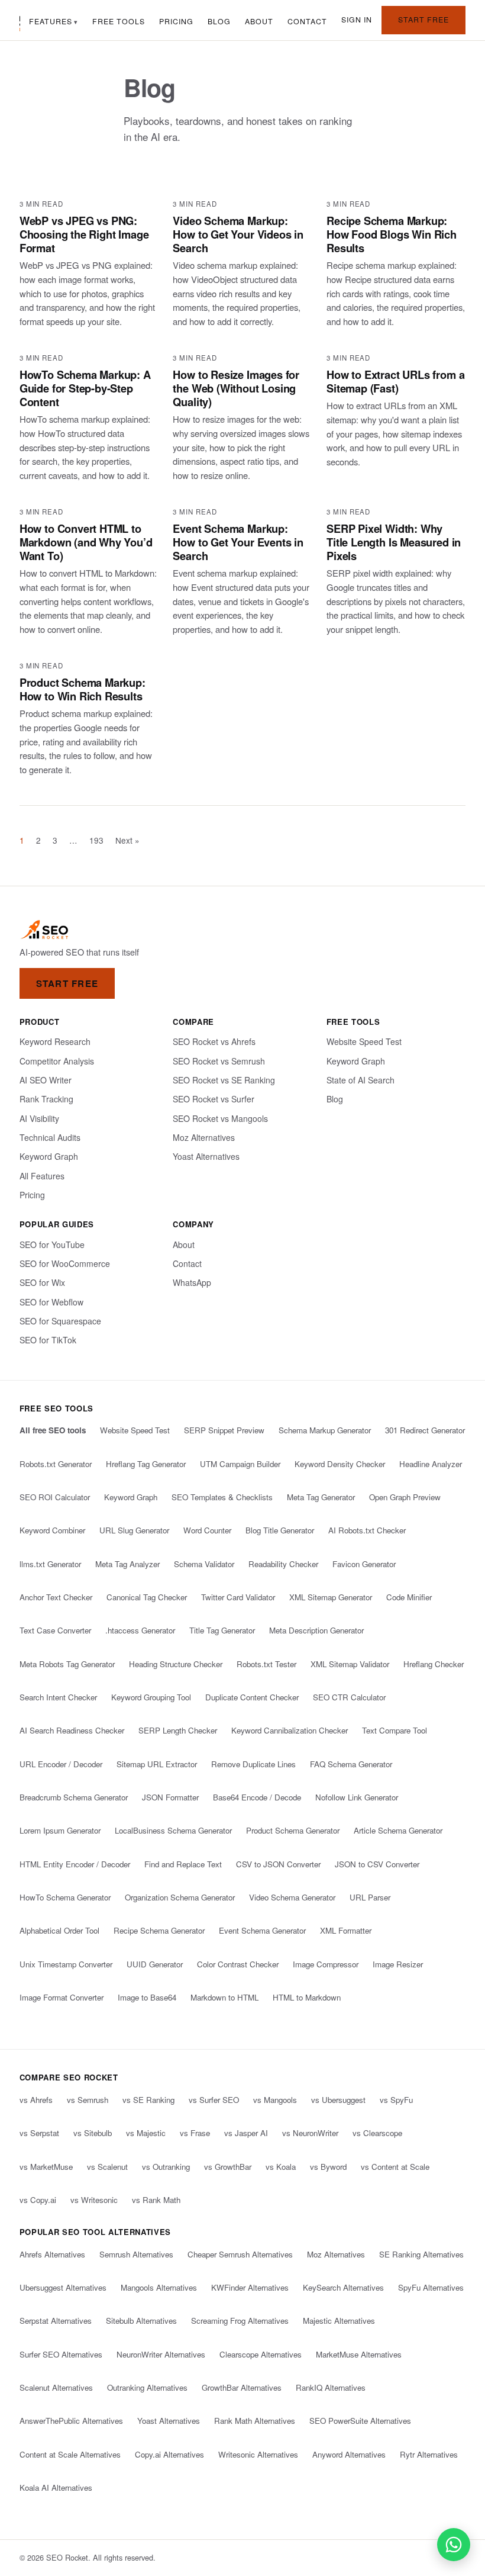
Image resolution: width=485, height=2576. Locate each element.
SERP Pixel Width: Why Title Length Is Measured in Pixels (394, 542)
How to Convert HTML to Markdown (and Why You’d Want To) (86, 542)
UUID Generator (155, 1964)
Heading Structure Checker (176, 1664)
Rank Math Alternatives (255, 2421)
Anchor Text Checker (56, 1597)
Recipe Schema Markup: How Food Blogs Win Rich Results (392, 234)
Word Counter (207, 1530)
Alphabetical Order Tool (59, 1930)
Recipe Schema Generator (159, 1930)
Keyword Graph (49, 1156)
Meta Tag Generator (321, 1497)
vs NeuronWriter (310, 2133)
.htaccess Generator (140, 1630)
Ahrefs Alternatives (52, 2254)
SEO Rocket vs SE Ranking (224, 1080)
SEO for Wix (42, 1282)
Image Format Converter (62, 1997)
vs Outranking (166, 2167)
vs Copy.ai (38, 2200)
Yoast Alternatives (206, 1156)
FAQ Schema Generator (351, 1764)
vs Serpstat (39, 2133)
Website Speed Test (364, 1041)
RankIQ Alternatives (331, 2387)
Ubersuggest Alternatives (63, 2287)
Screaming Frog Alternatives (240, 2321)
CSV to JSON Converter (278, 1864)
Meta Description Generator (316, 1630)
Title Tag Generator (222, 1630)
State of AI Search (360, 1080)
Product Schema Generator (293, 1830)
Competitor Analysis (57, 1061)
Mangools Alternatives (159, 2287)
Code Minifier (409, 1597)
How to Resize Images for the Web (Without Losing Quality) (236, 388)
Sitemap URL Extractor (157, 1764)
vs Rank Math (156, 2200)
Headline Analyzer (431, 1464)
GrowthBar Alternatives (242, 2387)
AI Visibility (39, 1118)
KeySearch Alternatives (343, 2287)
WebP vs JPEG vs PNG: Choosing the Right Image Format (84, 234)
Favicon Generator (364, 1564)
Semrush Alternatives (136, 2254)
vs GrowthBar (228, 2167)
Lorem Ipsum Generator (60, 1830)
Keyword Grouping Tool (151, 1697)
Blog (219, 21)
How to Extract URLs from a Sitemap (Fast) (395, 381)
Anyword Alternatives (349, 2454)
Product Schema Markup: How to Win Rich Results (83, 689)
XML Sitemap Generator (331, 1597)
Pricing (176, 21)
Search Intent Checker (58, 1697)
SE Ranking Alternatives (421, 2254)
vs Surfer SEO (214, 2100)
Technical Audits (50, 1137)
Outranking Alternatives (147, 2387)
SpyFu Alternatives (431, 2287)
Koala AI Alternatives (56, 2487)
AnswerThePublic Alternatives (71, 2421)
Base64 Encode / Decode (257, 1797)
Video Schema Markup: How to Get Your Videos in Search (238, 234)
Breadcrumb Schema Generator (74, 1797)
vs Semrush (88, 2100)
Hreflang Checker (434, 1664)
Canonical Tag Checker (147, 1597)
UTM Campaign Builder (240, 1464)
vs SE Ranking (148, 2100)
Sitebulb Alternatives (141, 2321)
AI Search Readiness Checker (72, 1730)
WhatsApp (192, 1282)
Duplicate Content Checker (252, 1697)
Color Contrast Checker (238, 1964)
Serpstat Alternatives (56, 2321)
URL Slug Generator (134, 1530)
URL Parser (370, 1897)
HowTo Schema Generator (65, 1897)
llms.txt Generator (50, 1564)
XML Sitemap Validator (350, 1664)
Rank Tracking (46, 1099)
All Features (42, 1176)
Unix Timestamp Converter (66, 1964)
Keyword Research (55, 1041)
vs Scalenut (107, 2167)
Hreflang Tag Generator (146, 1464)
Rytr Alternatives (429, 2454)
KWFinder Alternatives (250, 2287)
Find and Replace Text (183, 1864)
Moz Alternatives (204, 1137)
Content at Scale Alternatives (70, 2454)
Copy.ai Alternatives (169, 2454)
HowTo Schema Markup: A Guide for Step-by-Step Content (85, 388)
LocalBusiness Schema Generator (173, 1830)
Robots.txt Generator (56, 1464)
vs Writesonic (94, 2200)
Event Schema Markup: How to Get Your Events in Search (238, 542)
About (259, 21)
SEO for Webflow (51, 1302)
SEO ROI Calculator (55, 1497)
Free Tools (119, 21)
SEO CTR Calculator (349, 1697)
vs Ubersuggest (338, 2100)
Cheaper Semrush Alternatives (240, 2254)
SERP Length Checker (178, 1730)
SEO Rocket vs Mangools (220, 1118)
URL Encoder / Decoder (61, 1764)
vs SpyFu (396, 2100)
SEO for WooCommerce (65, 1263)
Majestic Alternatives (339, 2321)
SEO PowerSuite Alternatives (360, 2421)
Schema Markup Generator (325, 1430)
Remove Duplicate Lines (253, 1764)
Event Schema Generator (262, 1930)
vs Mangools (275, 2100)
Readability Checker (283, 1564)
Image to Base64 (147, 1997)
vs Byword (328, 2167)
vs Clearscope (377, 2133)
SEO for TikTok (48, 1340)
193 (96, 840)
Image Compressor (326, 1964)
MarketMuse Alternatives (359, 2354)
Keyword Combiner (52, 1530)
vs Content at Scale (395, 2167)
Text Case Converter (55, 1630)
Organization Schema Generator (180, 1897)
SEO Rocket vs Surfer (214, 1099)
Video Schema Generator (292, 1897)
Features (51, 21)
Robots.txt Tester (266, 1664)
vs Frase (195, 2133)
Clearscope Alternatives (261, 2354)
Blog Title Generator (280, 1530)
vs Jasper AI (246, 2133)
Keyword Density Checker (340, 1464)
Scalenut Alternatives (56, 2387)
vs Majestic (146, 2133)
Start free (423, 20)
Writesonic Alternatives (258, 2454)
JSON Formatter (170, 1797)
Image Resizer (398, 1964)
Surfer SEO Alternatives (61, 2354)
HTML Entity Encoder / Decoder (75, 1864)
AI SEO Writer (46, 1080)
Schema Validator (204, 1564)
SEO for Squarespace (60, 1321)
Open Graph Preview (405, 1497)
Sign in (357, 20)
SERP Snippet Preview (224, 1430)
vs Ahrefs (36, 2100)
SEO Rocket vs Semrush (219, 1061)
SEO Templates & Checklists (222, 1497)
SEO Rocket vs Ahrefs (214, 1041)
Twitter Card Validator (238, 1597)
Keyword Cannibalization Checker (290, 1730)
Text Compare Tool (395, 1730)
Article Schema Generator (398, 1830)
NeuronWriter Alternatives (161, 2354)
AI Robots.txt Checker (367, 1530)
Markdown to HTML (224, 1997)
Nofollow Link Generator (357, 1797)
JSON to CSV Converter (377, 1864)
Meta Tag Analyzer (127, 1564)
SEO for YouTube (52, 1244)
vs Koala (281, 2167)
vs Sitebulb (93, 2133)
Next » (127, 840)
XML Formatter (346, 1930)
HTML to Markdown (307, 1997)
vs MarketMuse (46, 2167)
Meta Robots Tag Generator (67, 1664)
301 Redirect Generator (425, 1430)
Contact (307, 21)
